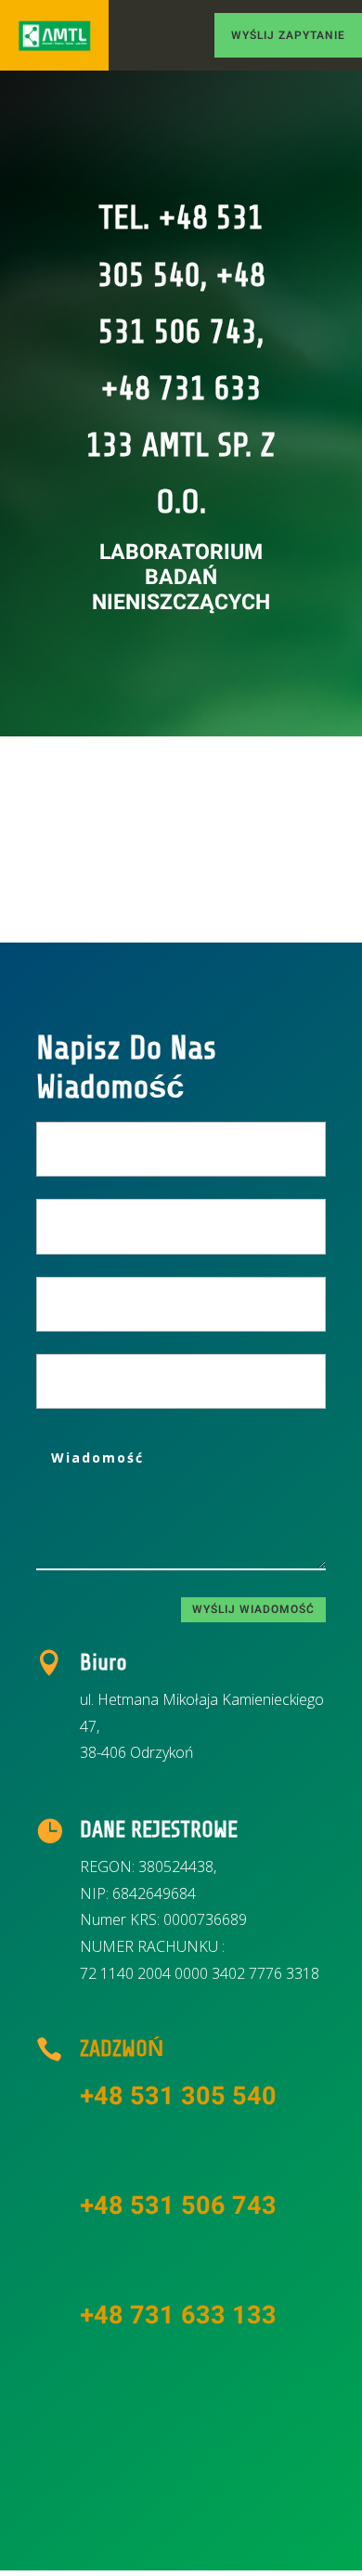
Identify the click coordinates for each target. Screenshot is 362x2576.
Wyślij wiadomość (253, 1609)
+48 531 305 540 (178, 2096)
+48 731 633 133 (178, 2316)
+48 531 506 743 (178, 2206)
